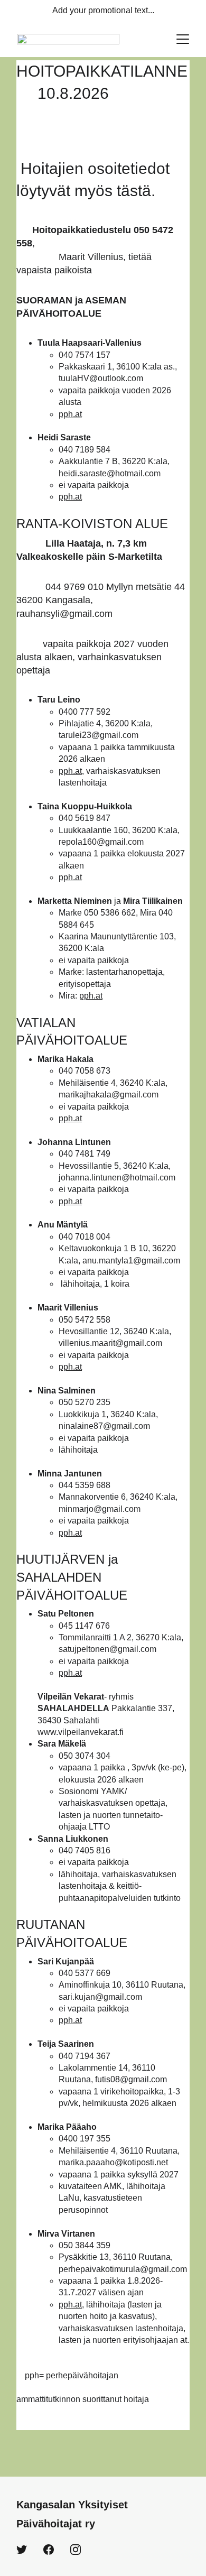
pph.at (70, 414)
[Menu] (183, 39)
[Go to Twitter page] (22, 2550)
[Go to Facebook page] (49, 2550)
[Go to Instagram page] (76, 2550)
